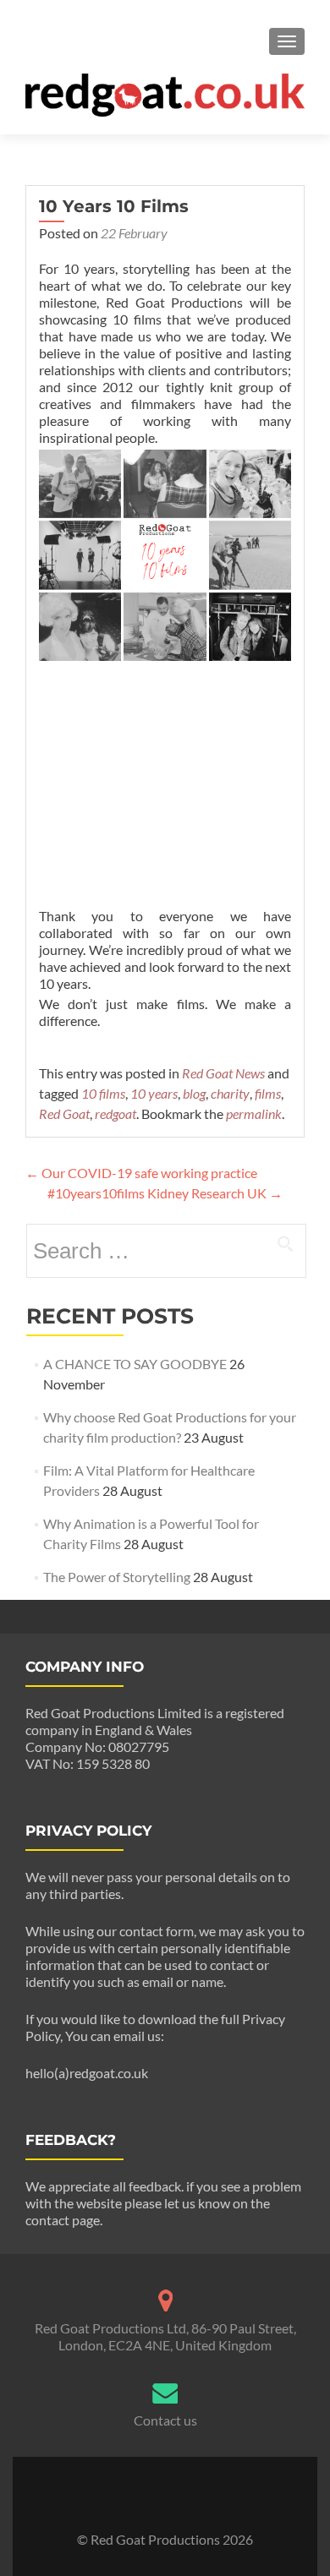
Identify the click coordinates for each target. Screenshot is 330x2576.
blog (194, 1093)
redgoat (115, 1113)
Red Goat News (223, 1073)
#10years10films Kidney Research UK (165, 1193)
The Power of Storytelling (117, 1577)
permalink (254, 1113)
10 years (154, 1093)
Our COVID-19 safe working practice (141, 1173)
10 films (103, 1093)
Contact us (165, 2420)
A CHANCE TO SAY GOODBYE (135, 1364)
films (268, 1093)
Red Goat (64, 1113)
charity (230, 1093)
